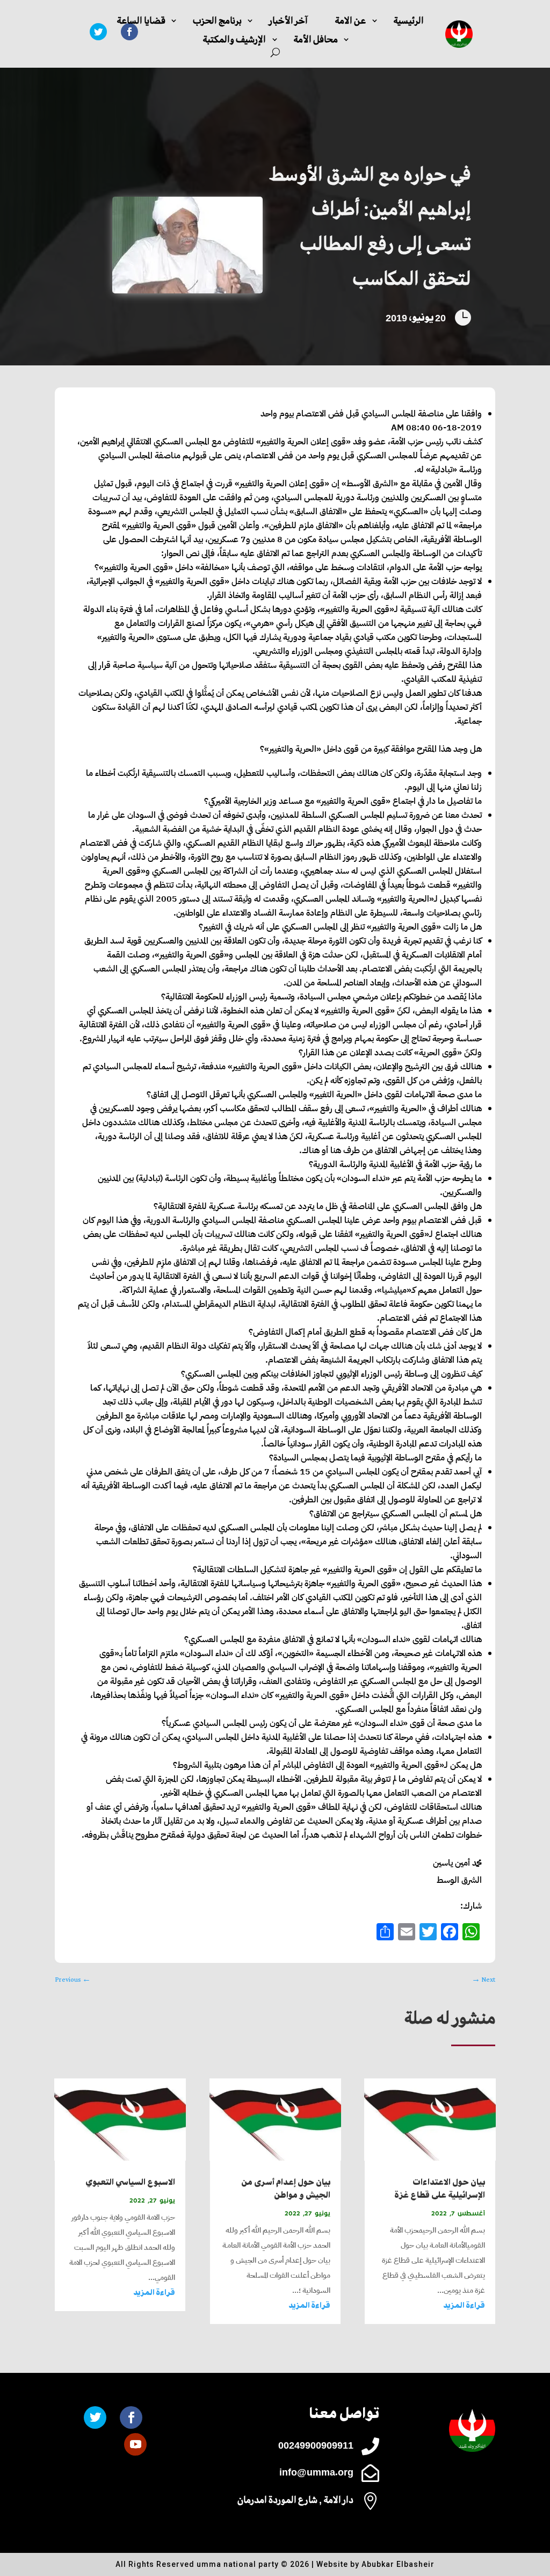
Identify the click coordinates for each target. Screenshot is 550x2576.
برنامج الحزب (217, 21)
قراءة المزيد (464, 2305)
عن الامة (350, 21)
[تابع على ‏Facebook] (131, 2417)
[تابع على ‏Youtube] (135, 2444)
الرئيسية (408, 21)
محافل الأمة (316, 39)
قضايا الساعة (141, 21)
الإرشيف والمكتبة (234, 39)
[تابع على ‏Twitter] (98, 32)
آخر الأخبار (288, 21)
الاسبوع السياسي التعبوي (130, 2182)
